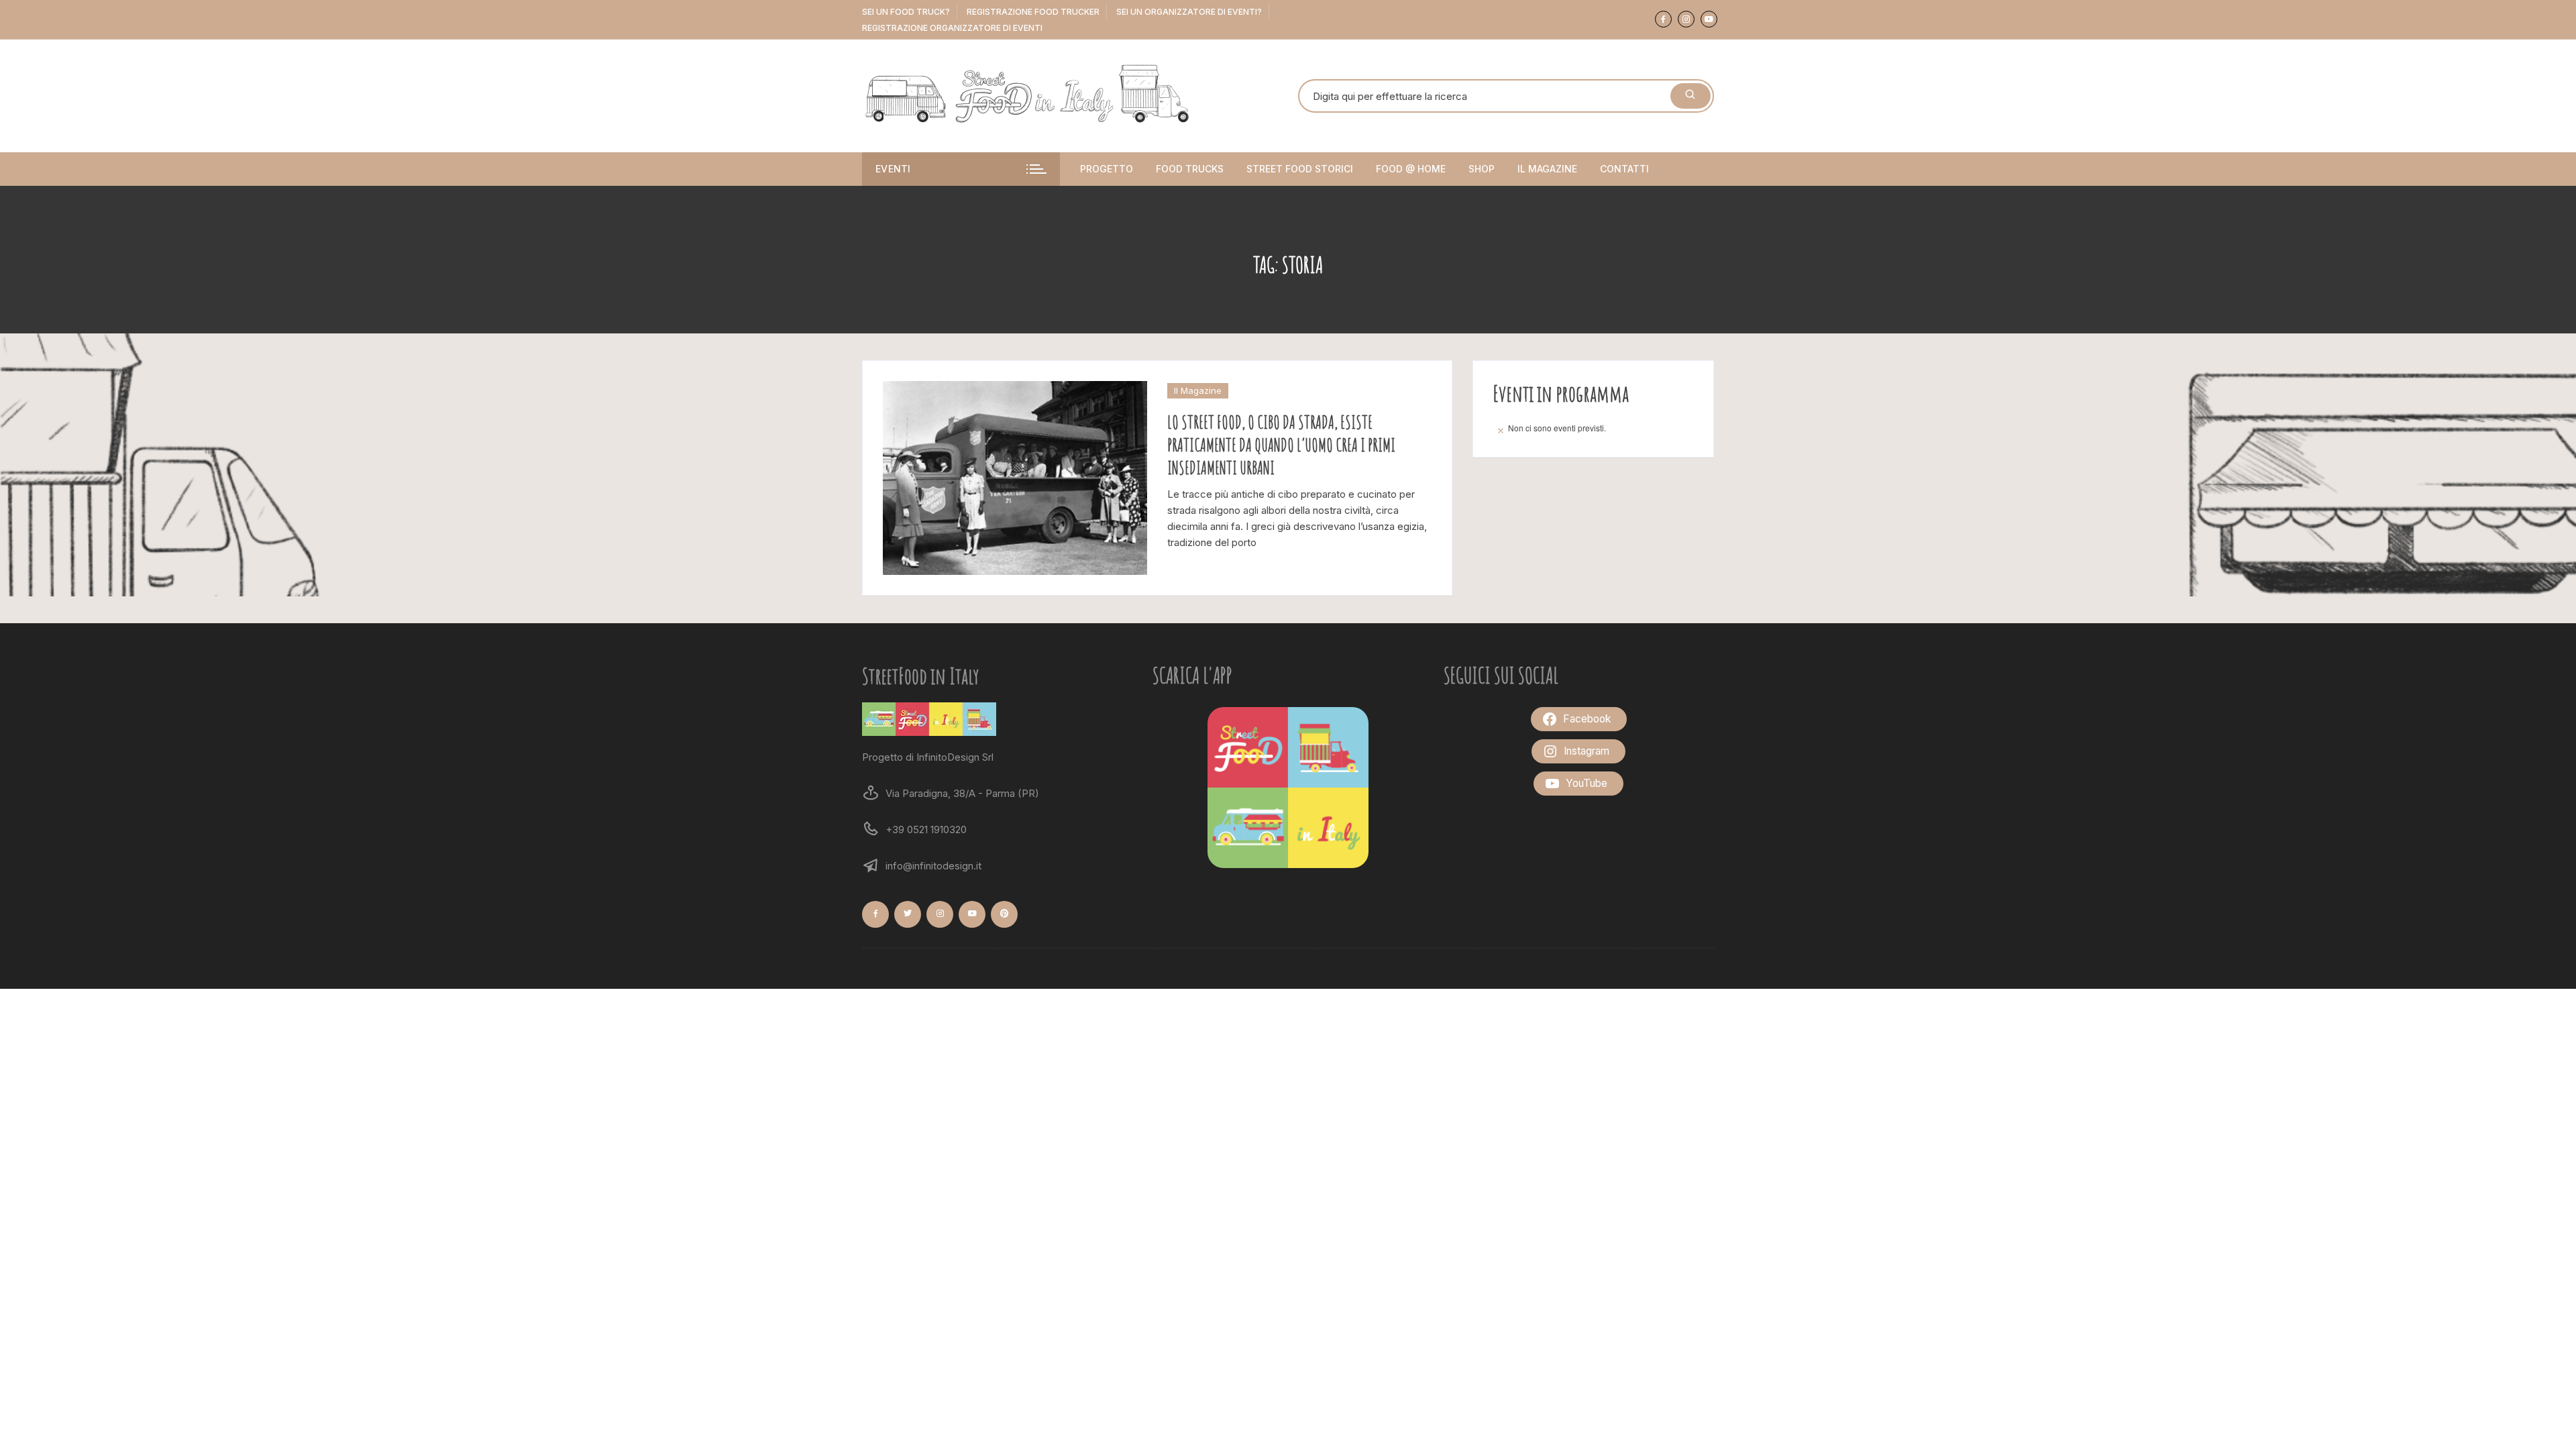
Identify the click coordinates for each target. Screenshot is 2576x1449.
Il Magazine (1547, 169)
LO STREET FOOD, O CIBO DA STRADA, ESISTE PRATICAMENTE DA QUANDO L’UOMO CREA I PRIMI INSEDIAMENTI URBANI (1281, 444)
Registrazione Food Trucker (1033, 12)
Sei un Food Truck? (906, 12)
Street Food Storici (1300, 169)
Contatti (1624, 169)
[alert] (1593, 429)
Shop (1482, 169)
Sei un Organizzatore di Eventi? (1189, 12)
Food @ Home (1411, 169)
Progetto (1107, 169)
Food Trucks (1190, 169)
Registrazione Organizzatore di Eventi (952, 28)
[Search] (1690, 96)
